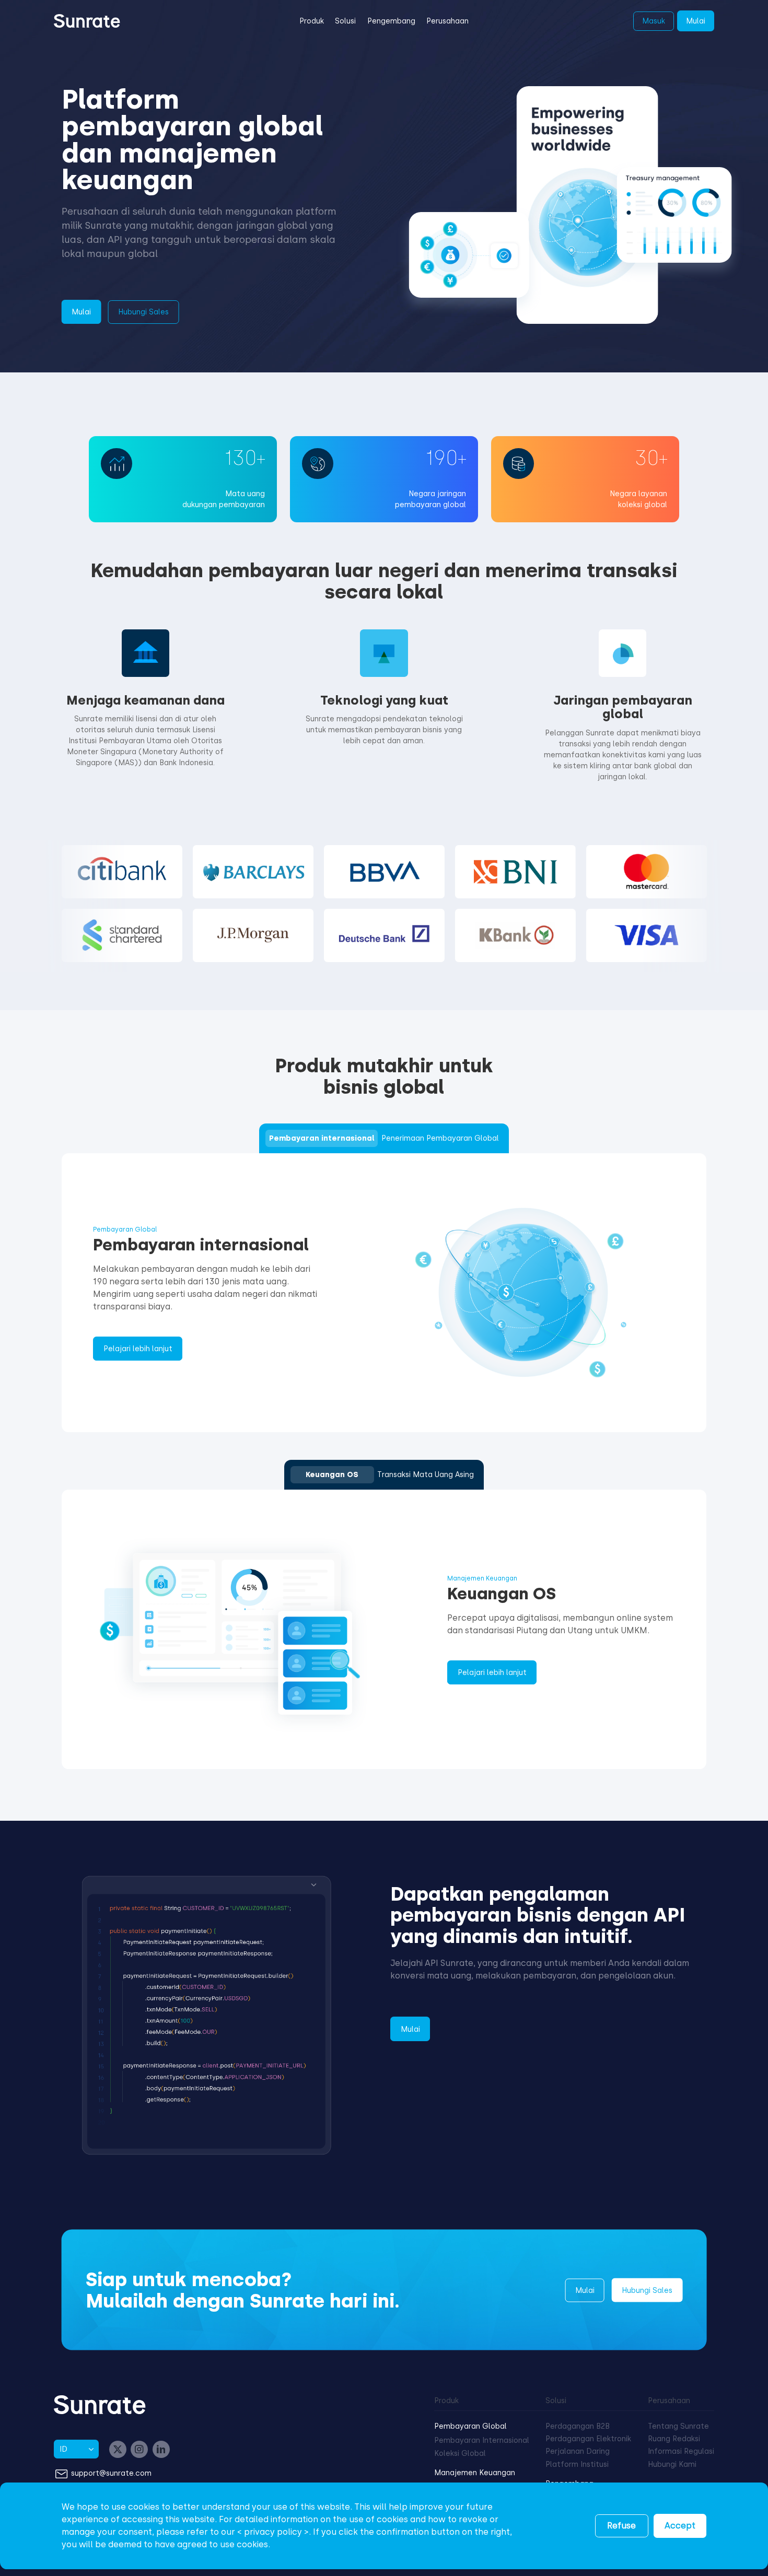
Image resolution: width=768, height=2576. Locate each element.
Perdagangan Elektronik (588, 2439)
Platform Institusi (577, 2464)
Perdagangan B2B (578, 2426)
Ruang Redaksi (674, 2439)
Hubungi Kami (672, 2464)
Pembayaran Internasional (482, 2440)
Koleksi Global (460, 2454)
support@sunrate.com (111, 2473)
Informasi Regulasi (681, 2451)
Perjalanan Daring (578, 2451)
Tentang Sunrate (678, 2426)
